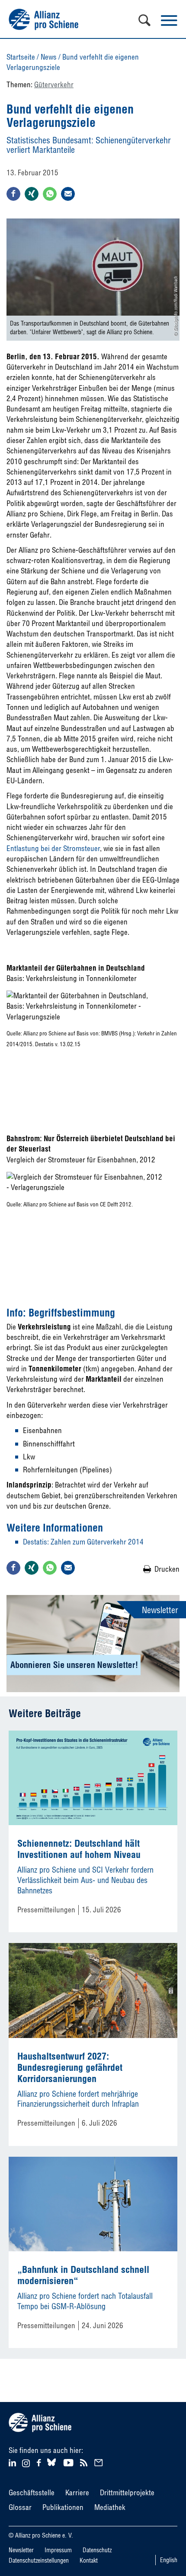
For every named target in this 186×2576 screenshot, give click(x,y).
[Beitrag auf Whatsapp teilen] (50, 194)
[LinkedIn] (14, 2462)
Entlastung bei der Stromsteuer (53, 848)
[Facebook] (40, 2462)
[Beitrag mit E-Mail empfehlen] (68, 194)
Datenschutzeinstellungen (39, 2560)
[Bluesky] (51, 2466)
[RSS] (85, 2462)
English (169, 2560)
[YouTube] (69, 2462)
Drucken (167, 1569)
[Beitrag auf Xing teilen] (32, 194)
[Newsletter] (100, 2462)
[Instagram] (26, 2464)
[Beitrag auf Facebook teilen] (13, 194)
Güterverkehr (54, 84)
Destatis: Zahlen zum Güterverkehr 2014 (83, 1542)
